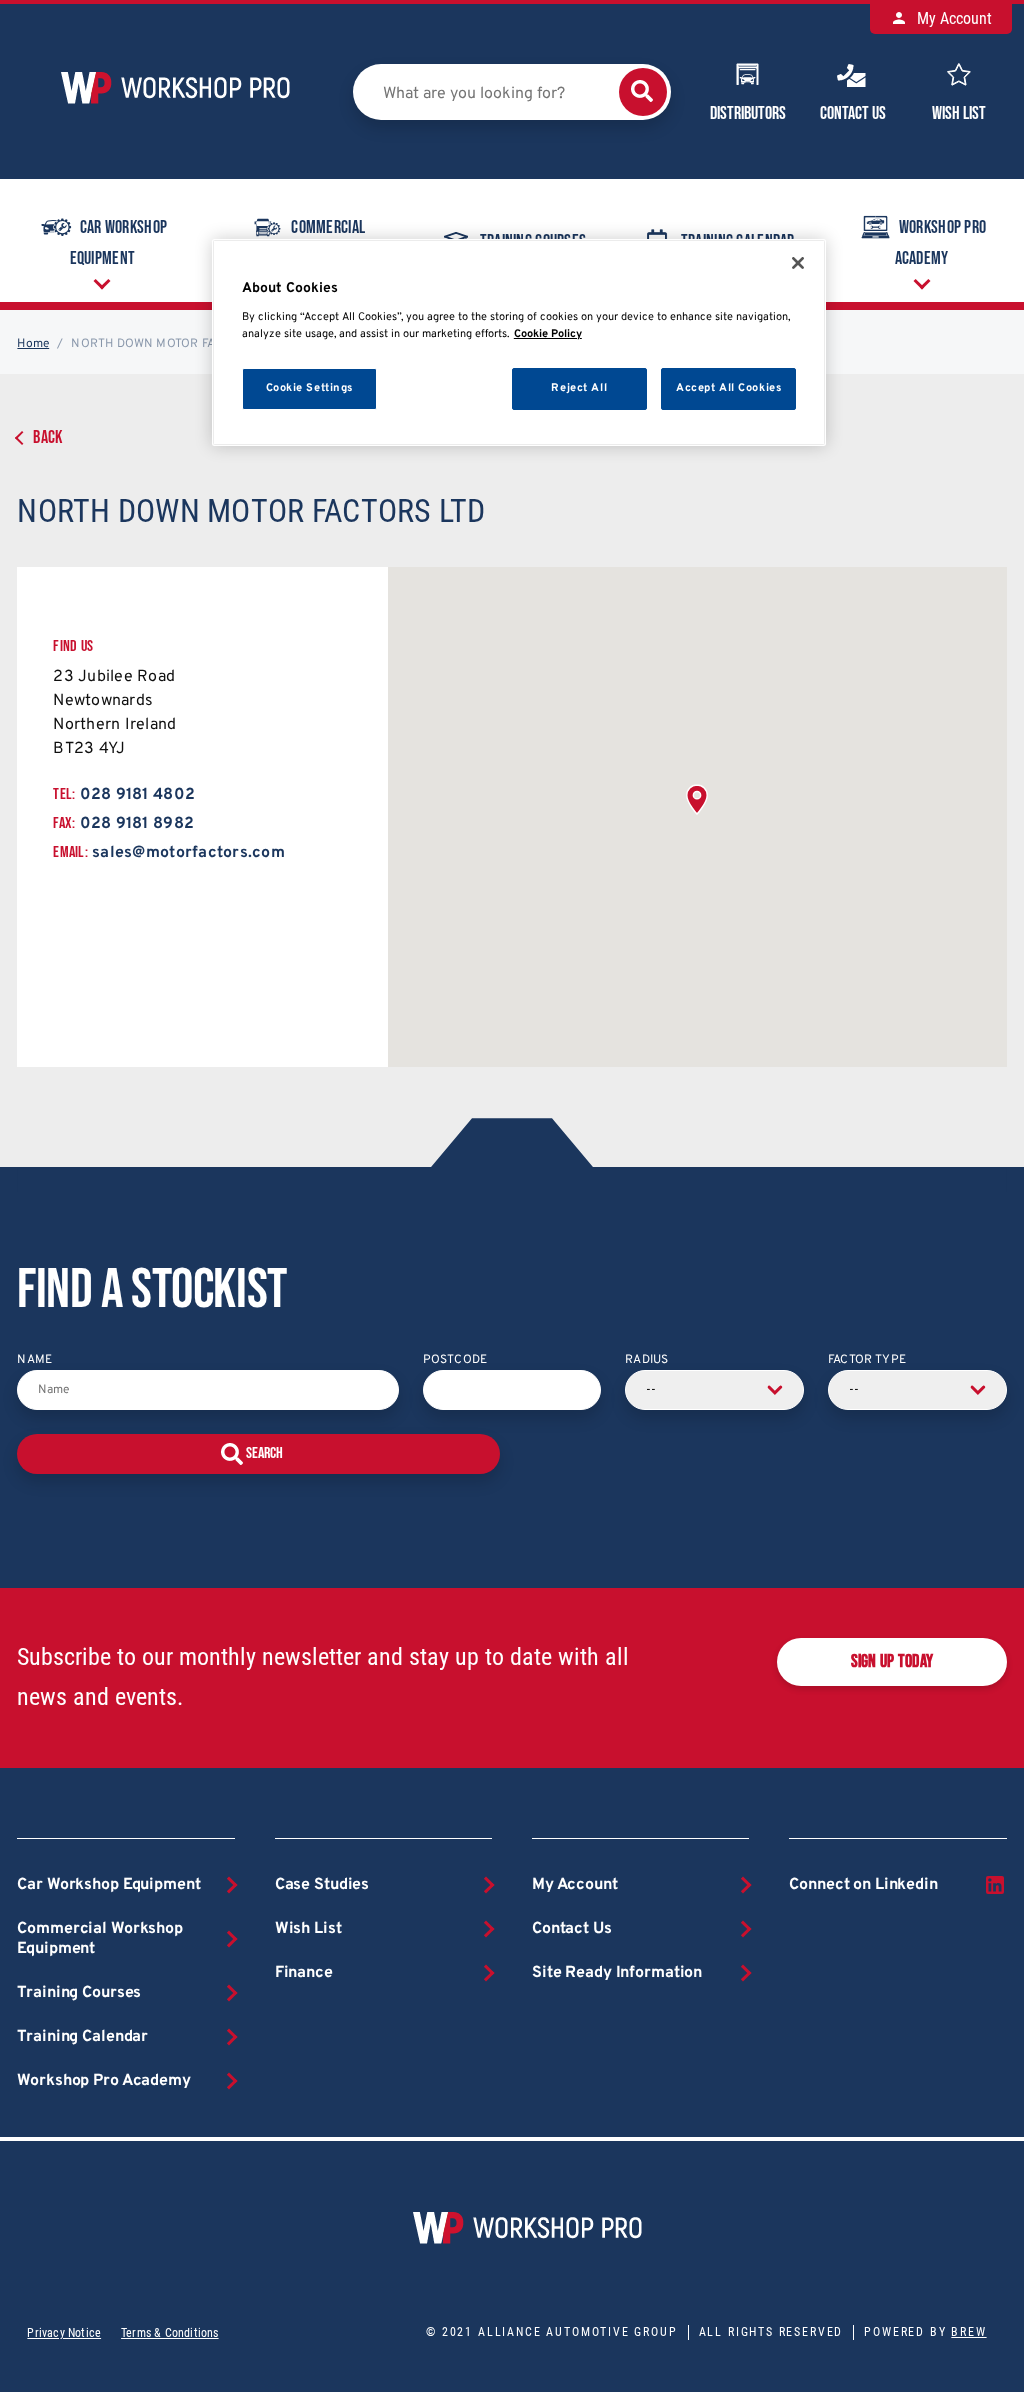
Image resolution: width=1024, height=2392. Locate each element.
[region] (519, 342)
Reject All (579, 388)
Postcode (455, 1360)
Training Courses (79, 1993)
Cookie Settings (310, 388)
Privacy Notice (64, 2333)
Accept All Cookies (728, 388)
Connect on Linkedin (863, 1885)
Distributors (748, 113)
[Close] (798, 263)
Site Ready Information (617, 1973)
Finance (304, 1973)
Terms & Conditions (169, 2333)
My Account (952, 18)
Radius (646, 1360)
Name (34, 1360)
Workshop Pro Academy (941, 243)
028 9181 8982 (137, 824)
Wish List (959, 113)
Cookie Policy (548, 334)
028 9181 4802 (137, 795)
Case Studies (322, 1885)
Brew (968, 2332)
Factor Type (867, 1360)
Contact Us (853, 113)
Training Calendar (82, 2037)
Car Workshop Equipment (119, 243)
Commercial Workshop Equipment (100, 1939)
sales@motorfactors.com (188, 853)
